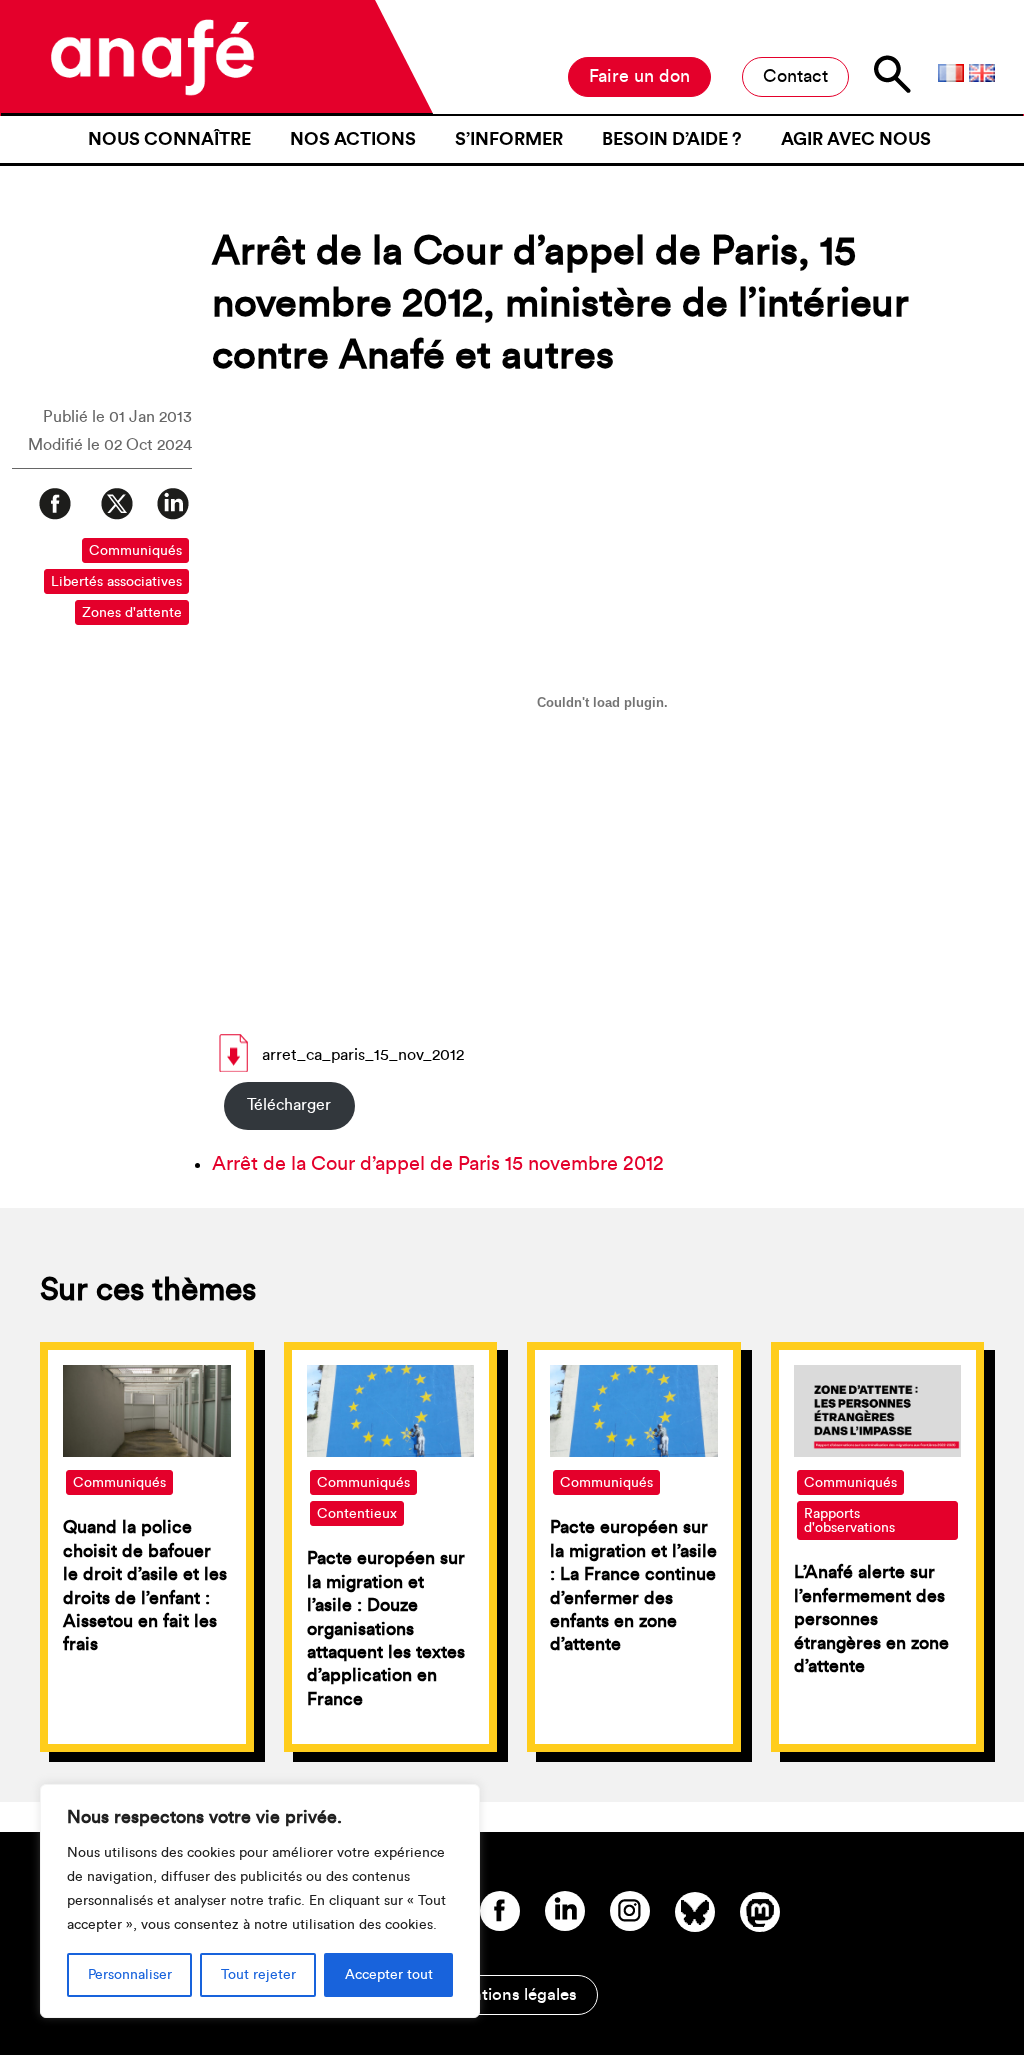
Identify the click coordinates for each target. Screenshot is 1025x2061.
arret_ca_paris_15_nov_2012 (363, 1055)
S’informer (509, 139)
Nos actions (353, 139)
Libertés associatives (116, 582)
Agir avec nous (856, 139)
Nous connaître (169, 139)
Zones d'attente (132, 613)
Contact (795, 76)
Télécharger (289, 1105)
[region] (260, 1901)
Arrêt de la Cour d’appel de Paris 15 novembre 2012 (438, 1164)
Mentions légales (512, 1994)
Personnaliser (130, 1975)
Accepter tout (389, 1975)
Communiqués (135, 551)
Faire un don (639, 76)
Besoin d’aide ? (672, 139)
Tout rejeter (258, 1975)
